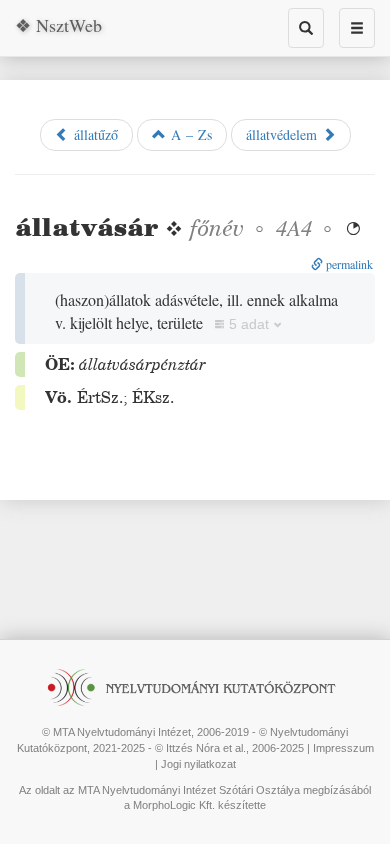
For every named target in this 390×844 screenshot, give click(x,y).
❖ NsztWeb (58, 25)
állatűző (93, 134)
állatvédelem (284, 134)
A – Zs (189, 134)
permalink (348, 264)
